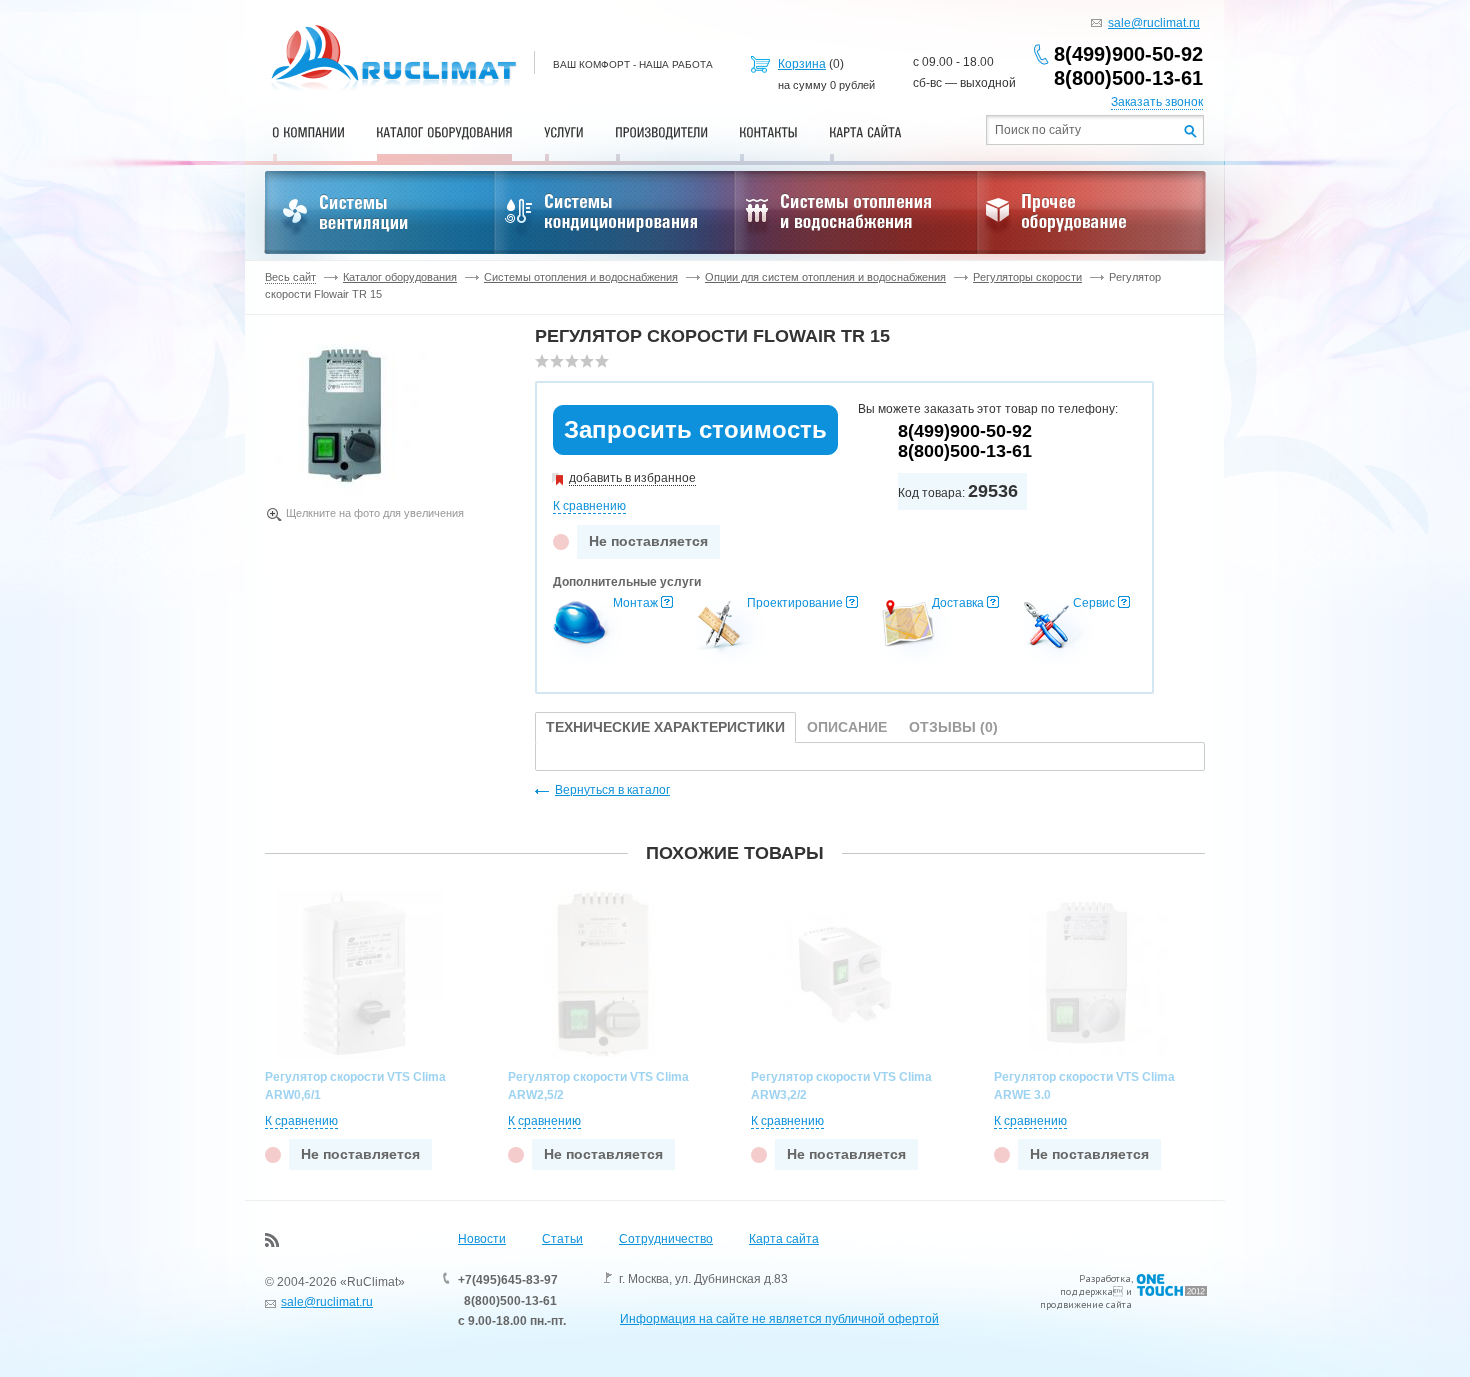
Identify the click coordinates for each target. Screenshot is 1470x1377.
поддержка (1086, 1291)
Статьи (562, 1239)
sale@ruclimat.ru (1154, 23)
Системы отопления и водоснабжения (581, 277)
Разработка (1105, 1278)
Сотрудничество (666, 1239)
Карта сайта (784, 1239)
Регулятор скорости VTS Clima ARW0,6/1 (355, 1086)
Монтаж (635, 603)
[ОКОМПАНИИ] (308, 132)
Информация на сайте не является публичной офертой (779, 1319)
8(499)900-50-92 (1128, 54)
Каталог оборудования (400, 277)
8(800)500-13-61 (1128, 78)
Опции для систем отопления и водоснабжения (825, 277)
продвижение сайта (1086, 1304)
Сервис (1094, 603)
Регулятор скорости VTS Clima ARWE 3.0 (1084, 1086)
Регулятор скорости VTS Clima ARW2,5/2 (598, 1086)
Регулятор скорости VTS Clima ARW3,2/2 (841, 1086)
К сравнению (589, 506)
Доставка (958, 603)
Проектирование (795, 603)
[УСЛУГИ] (564, 132)
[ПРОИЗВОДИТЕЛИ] (661, 132)
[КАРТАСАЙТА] (865, 132)
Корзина (802, 64)
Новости (482, 1239)
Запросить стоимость (695, 429)
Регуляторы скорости (1027, 277)
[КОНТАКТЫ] (768, 132)
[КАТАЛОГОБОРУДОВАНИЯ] (444, 132)
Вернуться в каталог (612, 790)
